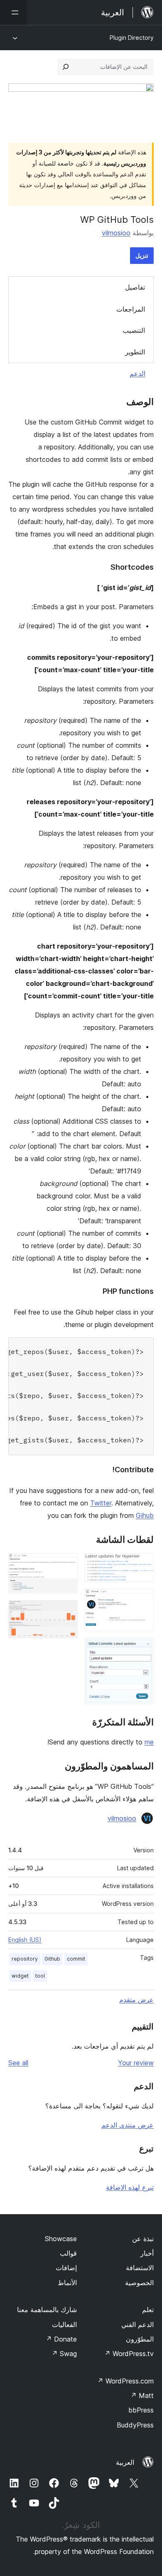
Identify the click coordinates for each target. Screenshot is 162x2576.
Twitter (101, 1503)
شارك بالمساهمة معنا (47, 2310)
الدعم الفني (137, 2325)
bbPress (141, 2410)
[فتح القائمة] (13, 12)
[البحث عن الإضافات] (66, 67)
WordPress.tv (129, 2354)
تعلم (148, 2310)
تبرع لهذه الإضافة (130, 2187)
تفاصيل (135, 287)
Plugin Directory (132, 38)
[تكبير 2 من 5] (142, 1600)
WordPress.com (125, 2381)
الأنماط (67, 2283)
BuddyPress (135, 2425)
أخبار (147, 2253)
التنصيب (134, 330)
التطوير (135, 352)
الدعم (137, 373)
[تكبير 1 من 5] (142, 1564)
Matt (142, 2395)
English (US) (25, 1940)
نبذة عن (143, 2239)
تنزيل (142, 255)
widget (20, 1976)
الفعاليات (64, 2325)
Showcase (61, 2239)
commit (76, 1959)
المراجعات (131, 309)
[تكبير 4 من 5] (66, 1564)
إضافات (66, 2268)
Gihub (145, 1515)
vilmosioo (116, 233)
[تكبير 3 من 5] (142, 1649)
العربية (125, 2462)
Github (52, 1959)
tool (40, 1976)
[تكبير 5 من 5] (66, 1611)
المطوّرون (140, 2339)
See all (18, 2063)
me (149, 1742)
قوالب (68, 2253)
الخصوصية (139, 2283)
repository (25, 1959)
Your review (136, 2063)
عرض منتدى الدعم (128, 2125)
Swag (64, 2354)
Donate (61, 2339)
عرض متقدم (136, 2000)
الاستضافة (140, 2268)
